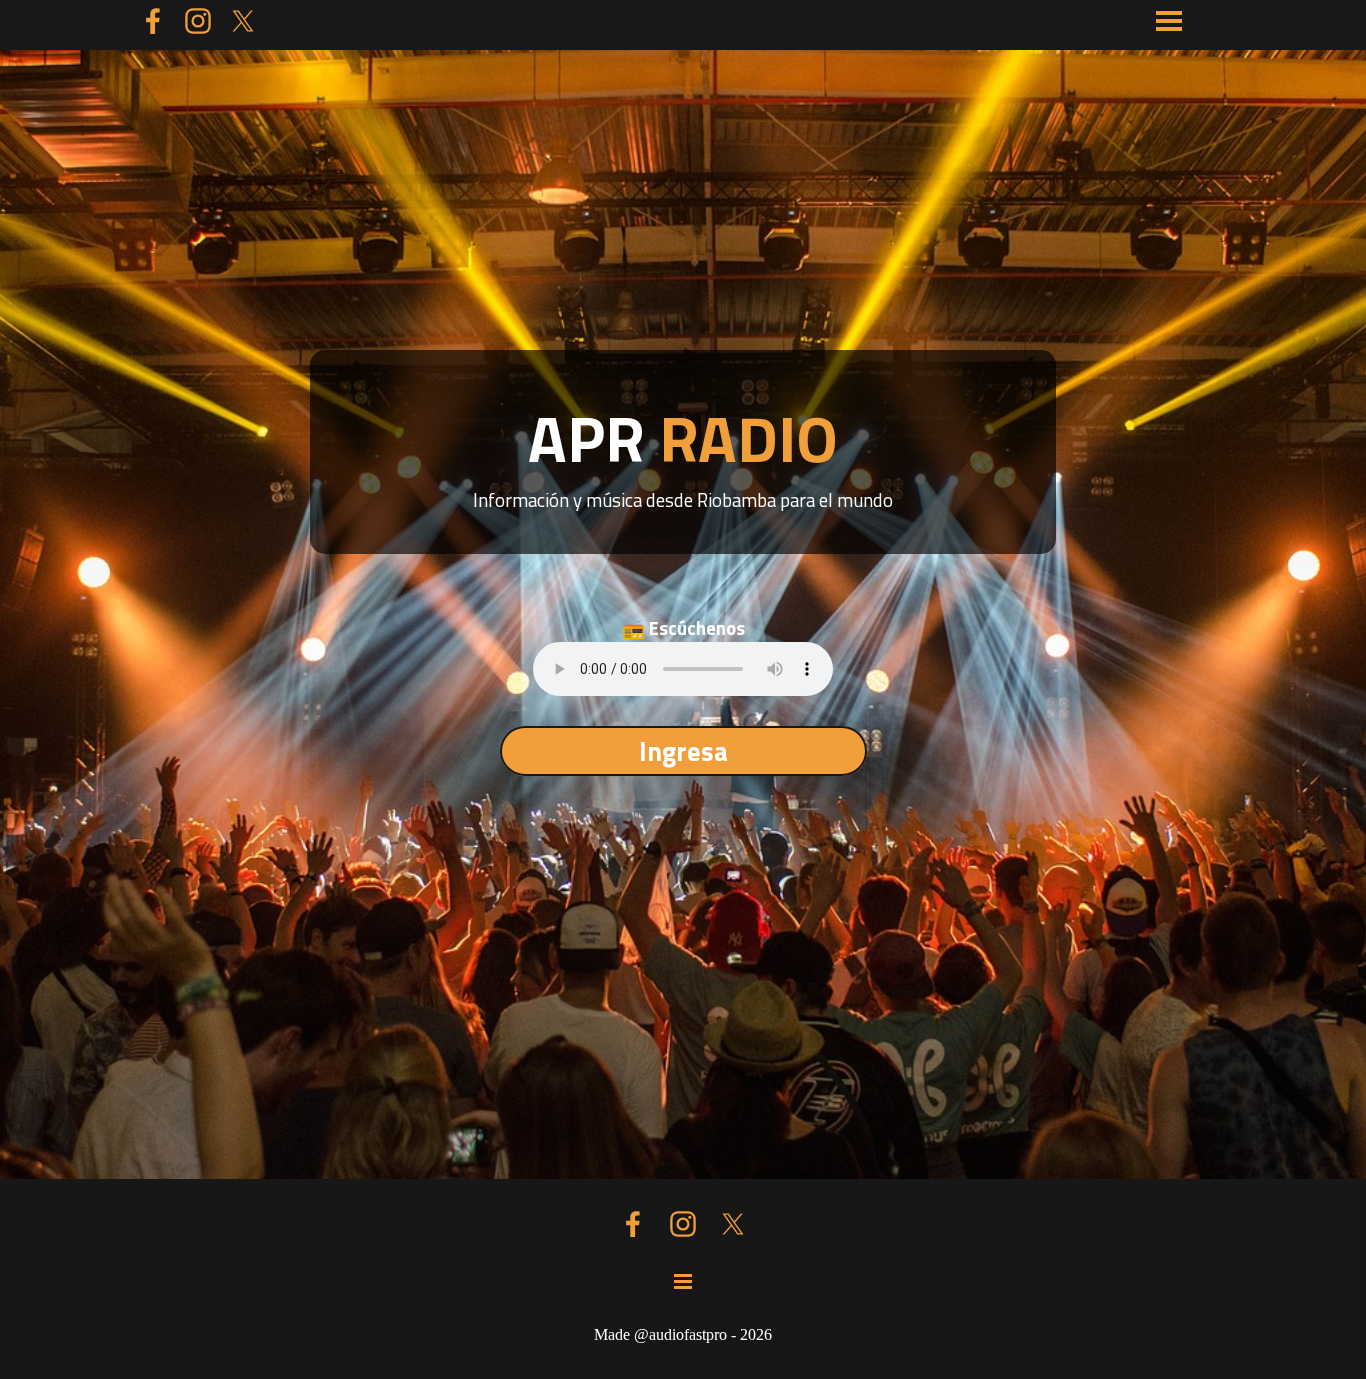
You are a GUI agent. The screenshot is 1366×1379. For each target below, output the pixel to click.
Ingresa (683, 751)
